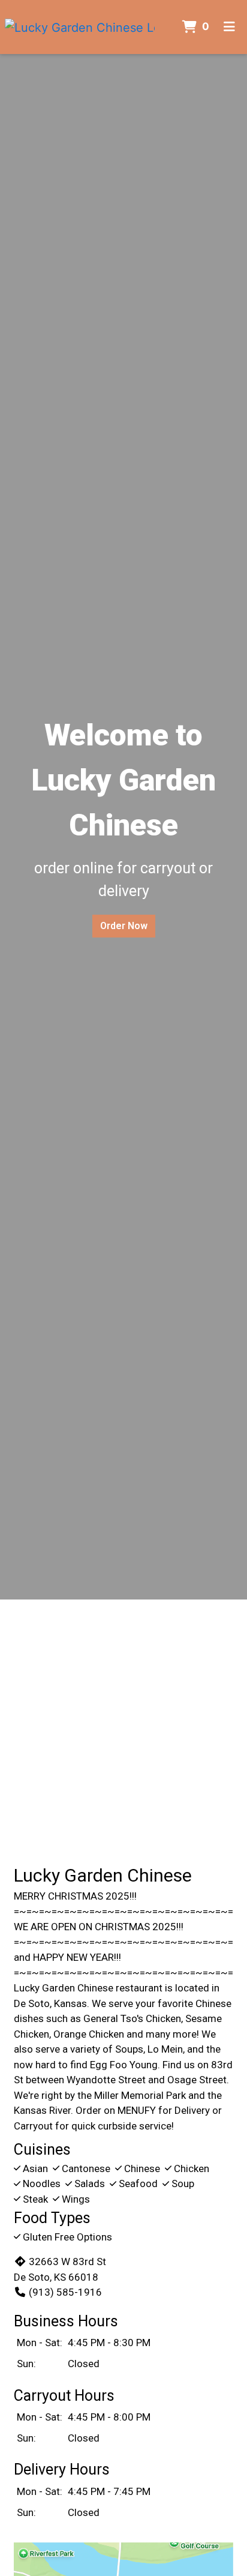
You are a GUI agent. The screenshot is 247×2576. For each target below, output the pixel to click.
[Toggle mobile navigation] (229, 27)
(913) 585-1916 (65, 2292)
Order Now (124, 926)
